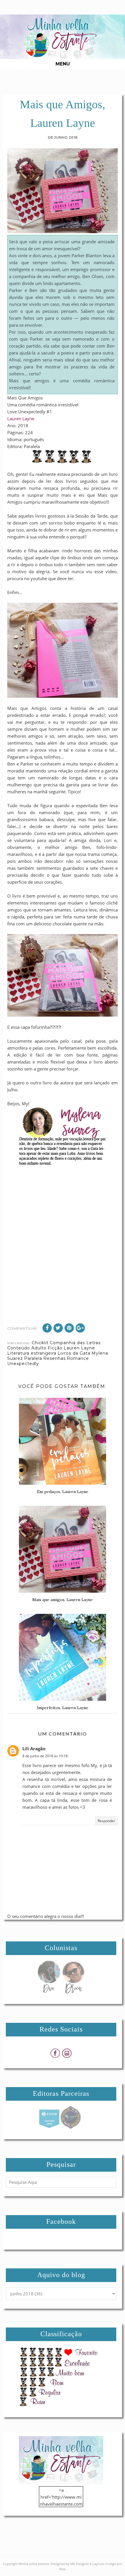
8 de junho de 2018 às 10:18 (45, 1756)
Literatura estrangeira (32, 1353)
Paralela (33, 1358)
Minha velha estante (34, 2564)
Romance (78, 1358)
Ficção (55, 1348)
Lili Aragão (34, 1749)
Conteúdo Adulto (27, 1348)
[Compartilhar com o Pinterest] (69, 1328)
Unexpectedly (23, 1364)
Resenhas (55, 1358)
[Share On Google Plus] (80, 1328)
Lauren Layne (21, 419)
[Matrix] (49, 2127)
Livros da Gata (74, 1353)
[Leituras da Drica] (73, 1992)
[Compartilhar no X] (58, 1328)
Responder (106, 1821)
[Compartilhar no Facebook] (47, 1328)
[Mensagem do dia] (49, 1992)
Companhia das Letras (75, 1343)
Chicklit (40, 1343)
